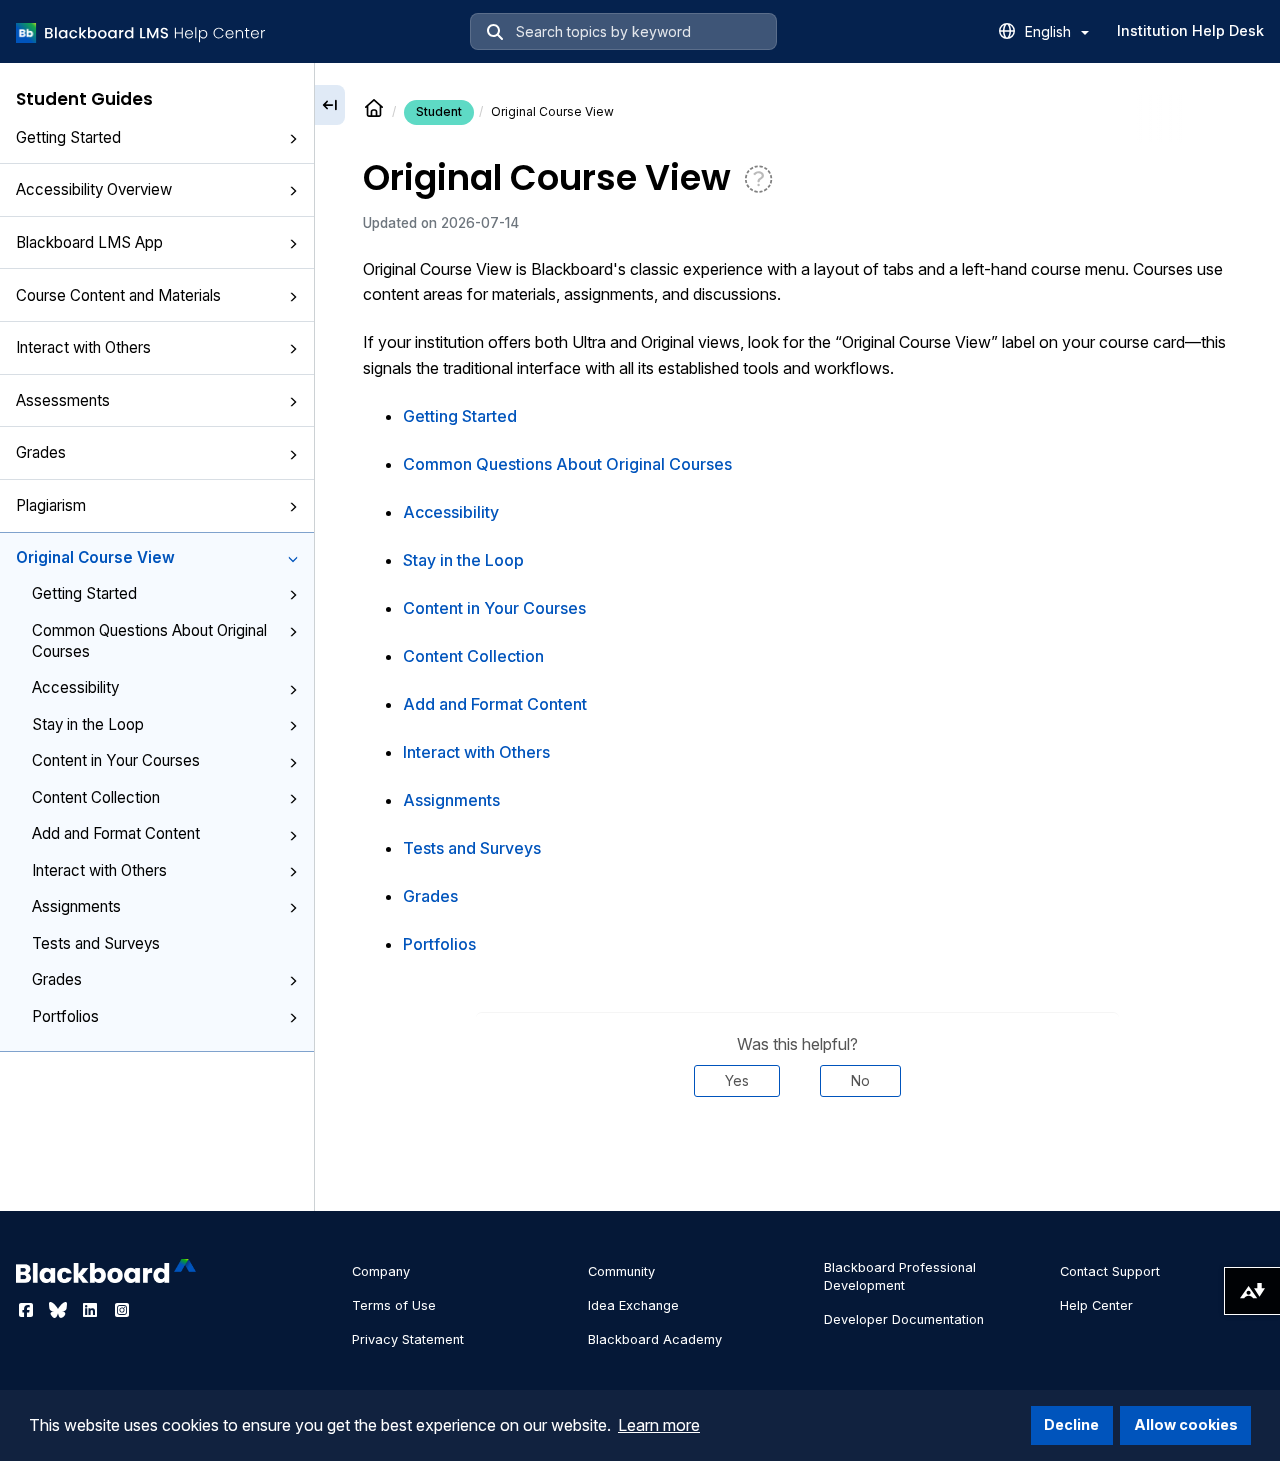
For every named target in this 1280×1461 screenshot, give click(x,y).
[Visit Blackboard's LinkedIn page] (92, 1310)
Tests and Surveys (96, 943)
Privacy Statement (408, 1339)
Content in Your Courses (116, 760)
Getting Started (68, 137)
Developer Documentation (904, 1319)
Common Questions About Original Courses (149, 641)
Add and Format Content (116, 833)
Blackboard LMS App (89, 242)
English (1050, 31)
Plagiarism (51, 505)
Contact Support (1110, 1271)
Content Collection (96, 797)
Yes (737, 1080)
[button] (293, 139)
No (860, 1080)
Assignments (76, 906)
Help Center (1096, 1305)
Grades (41, 452)
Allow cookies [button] (1186, 1424)
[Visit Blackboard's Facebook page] (28, 1310)
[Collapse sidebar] (330, 105)
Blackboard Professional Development (900, 1276)
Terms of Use (394, 1305)
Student (439, 111)
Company (381, 1271)
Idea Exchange (633, 1305)
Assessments (63, 400)
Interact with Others (83, 347)
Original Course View (95, 557)
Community (621, 1271)
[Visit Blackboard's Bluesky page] (60, 1310)
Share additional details (797, 1157)
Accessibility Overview (94, 189)
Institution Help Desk (1190, 30)
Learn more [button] (659, 1425)
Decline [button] (1071, 1424)
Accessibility (75, 687)
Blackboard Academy (655, 1339)
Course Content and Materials (118, 295)
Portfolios (65, 1016)
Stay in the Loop (88, 724)
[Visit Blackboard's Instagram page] (122, 1310)
